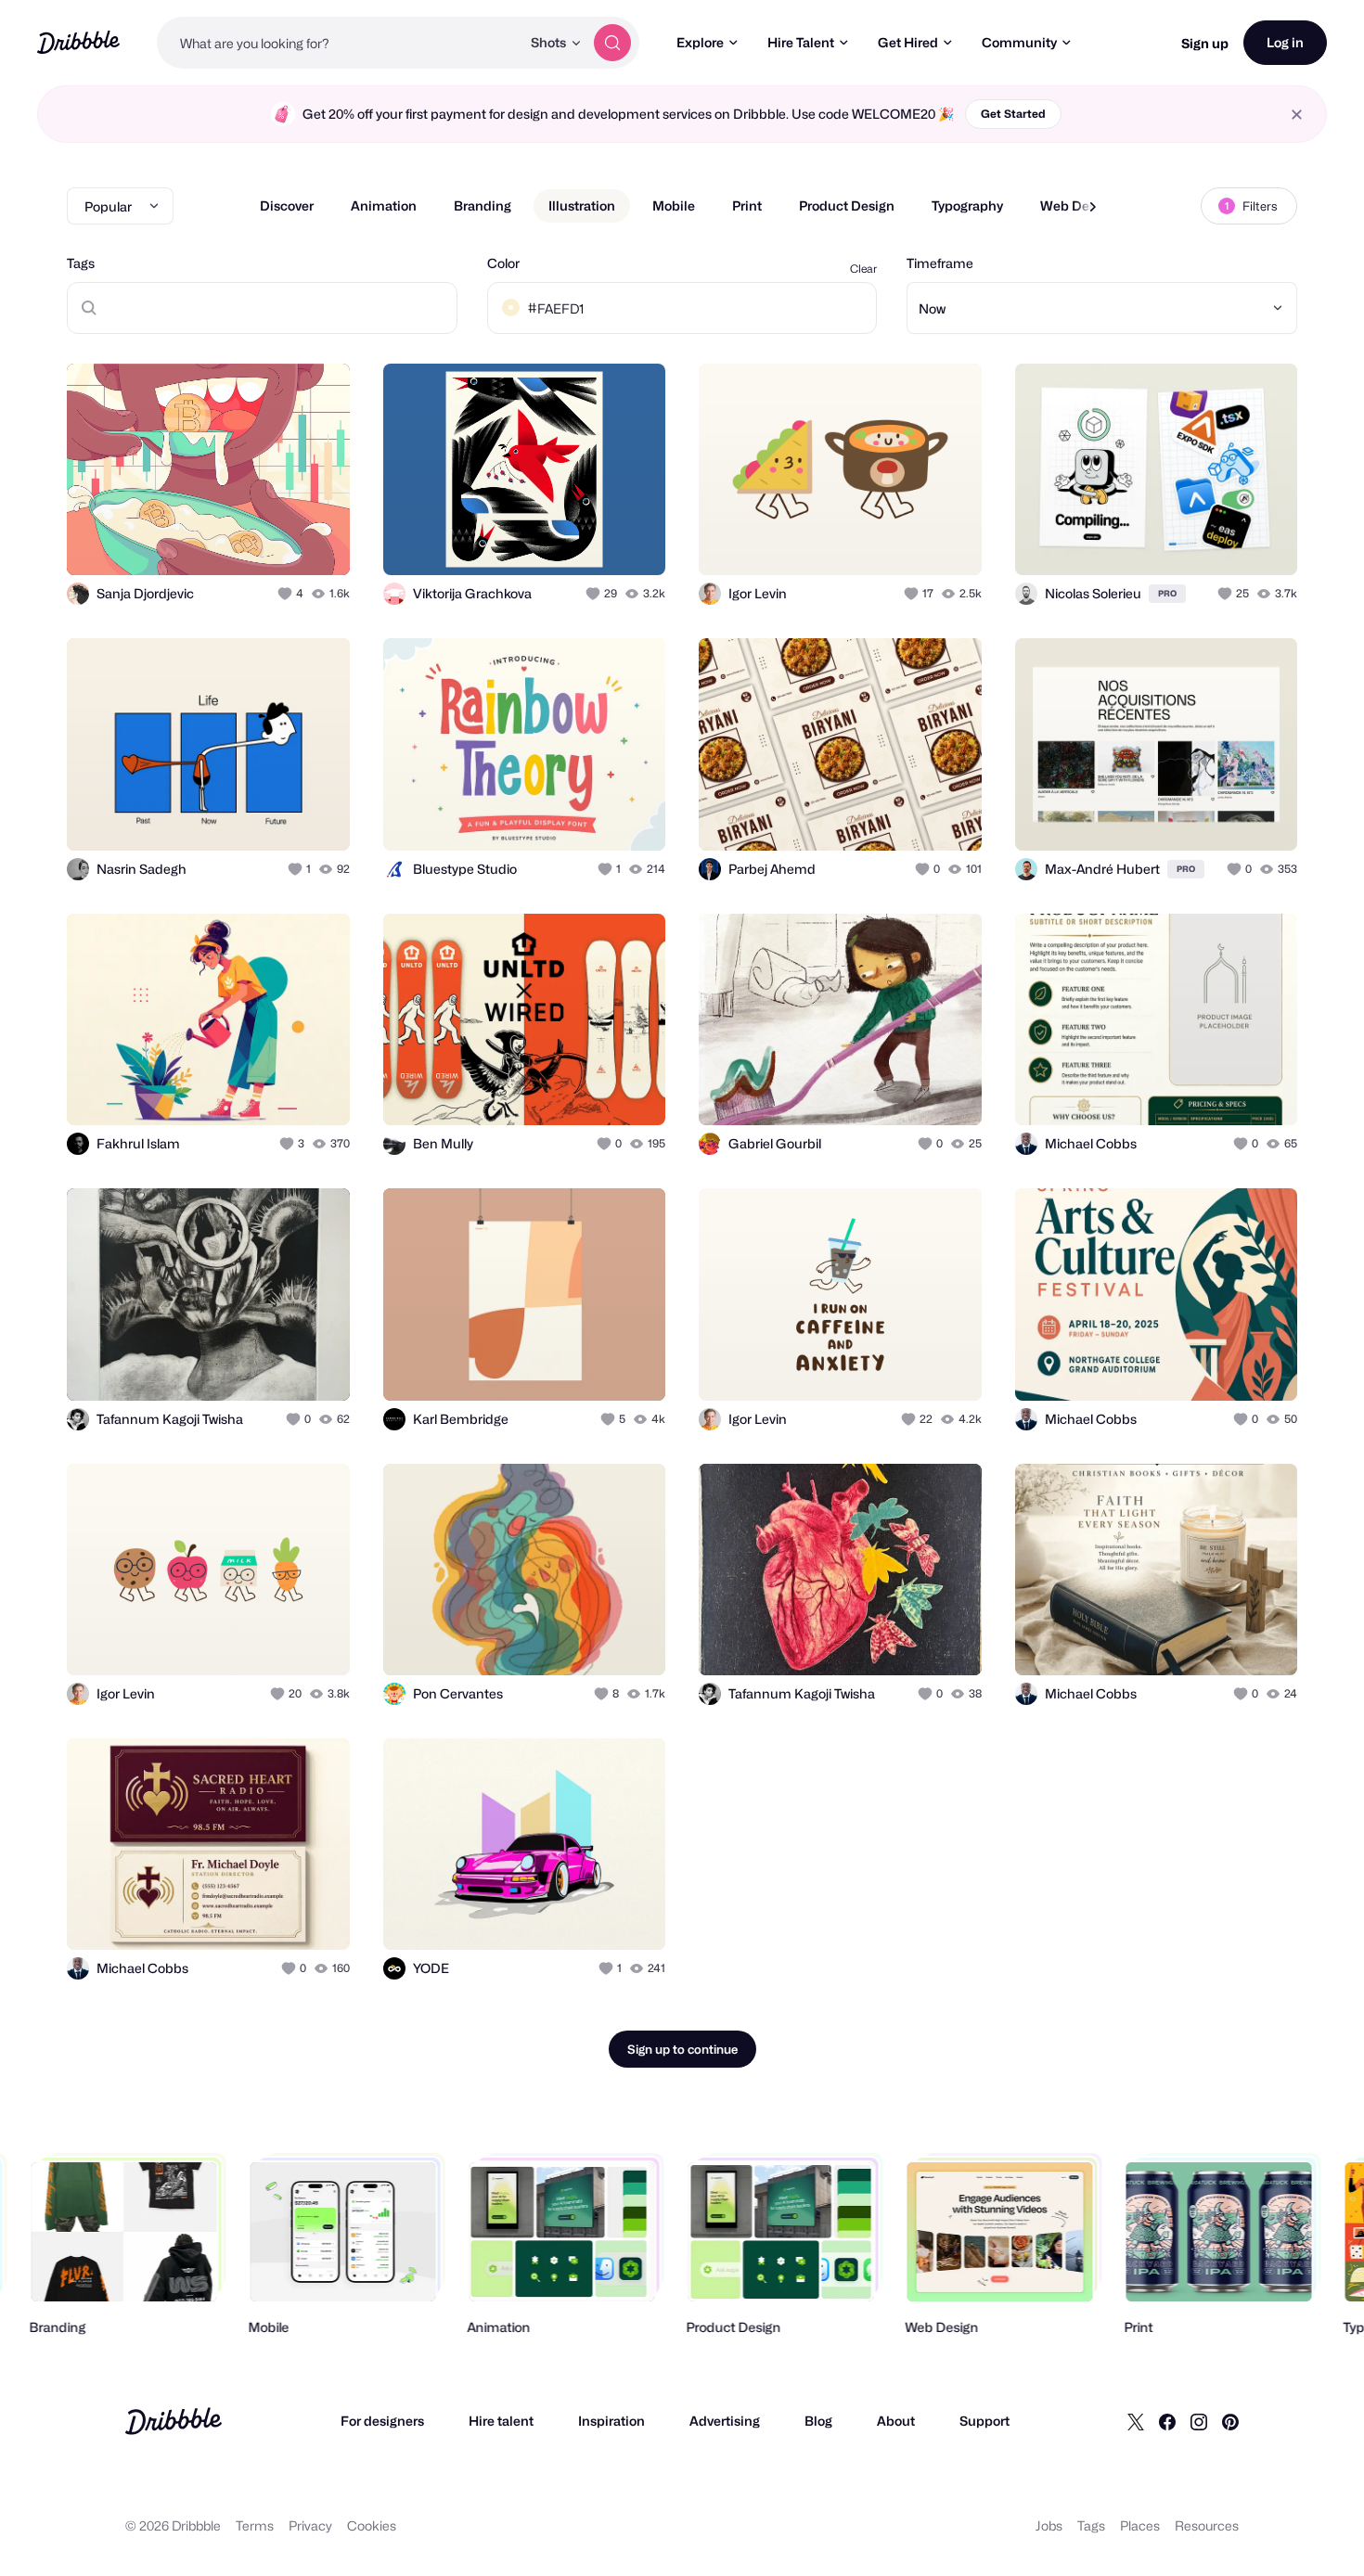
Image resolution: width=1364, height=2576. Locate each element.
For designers (382, 2421)
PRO (1167, 593)
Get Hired (908, 42)
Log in (1285, 42)
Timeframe (940, 263)
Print (747, 205)
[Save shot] (278, 541)
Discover (287, 205)
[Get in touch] (241, 541)
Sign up (1205, 43)
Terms (255, 2525)
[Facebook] (1167, 2421)
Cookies (372, 2525)
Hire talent (501, 2421)
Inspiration (611, 2421)
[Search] (612, 43)
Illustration (582, 205)
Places (1140, 2525)
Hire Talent (801, 42)
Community (1019, 42)
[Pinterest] (1230, 2421)
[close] (1297, 115)
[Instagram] (1199, 2421)
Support (984, 2421)
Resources (1207, 2525)
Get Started (1013, 114)
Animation (384, 205)
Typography (967, 205)
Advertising (725, 2421)
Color (503, 263)
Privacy (310, 2525)
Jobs (1049, 2525)
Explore (700, 42)
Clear (863, 269)
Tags (81, 263)
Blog (818, 2421)
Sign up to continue (682, 2049)
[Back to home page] (78, 42)
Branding (483, 205)
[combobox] (339, 43)
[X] (1136, 2421)
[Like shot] (315, 541)
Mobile (674, 205)
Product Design (847, 205)
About (896, 2421)
